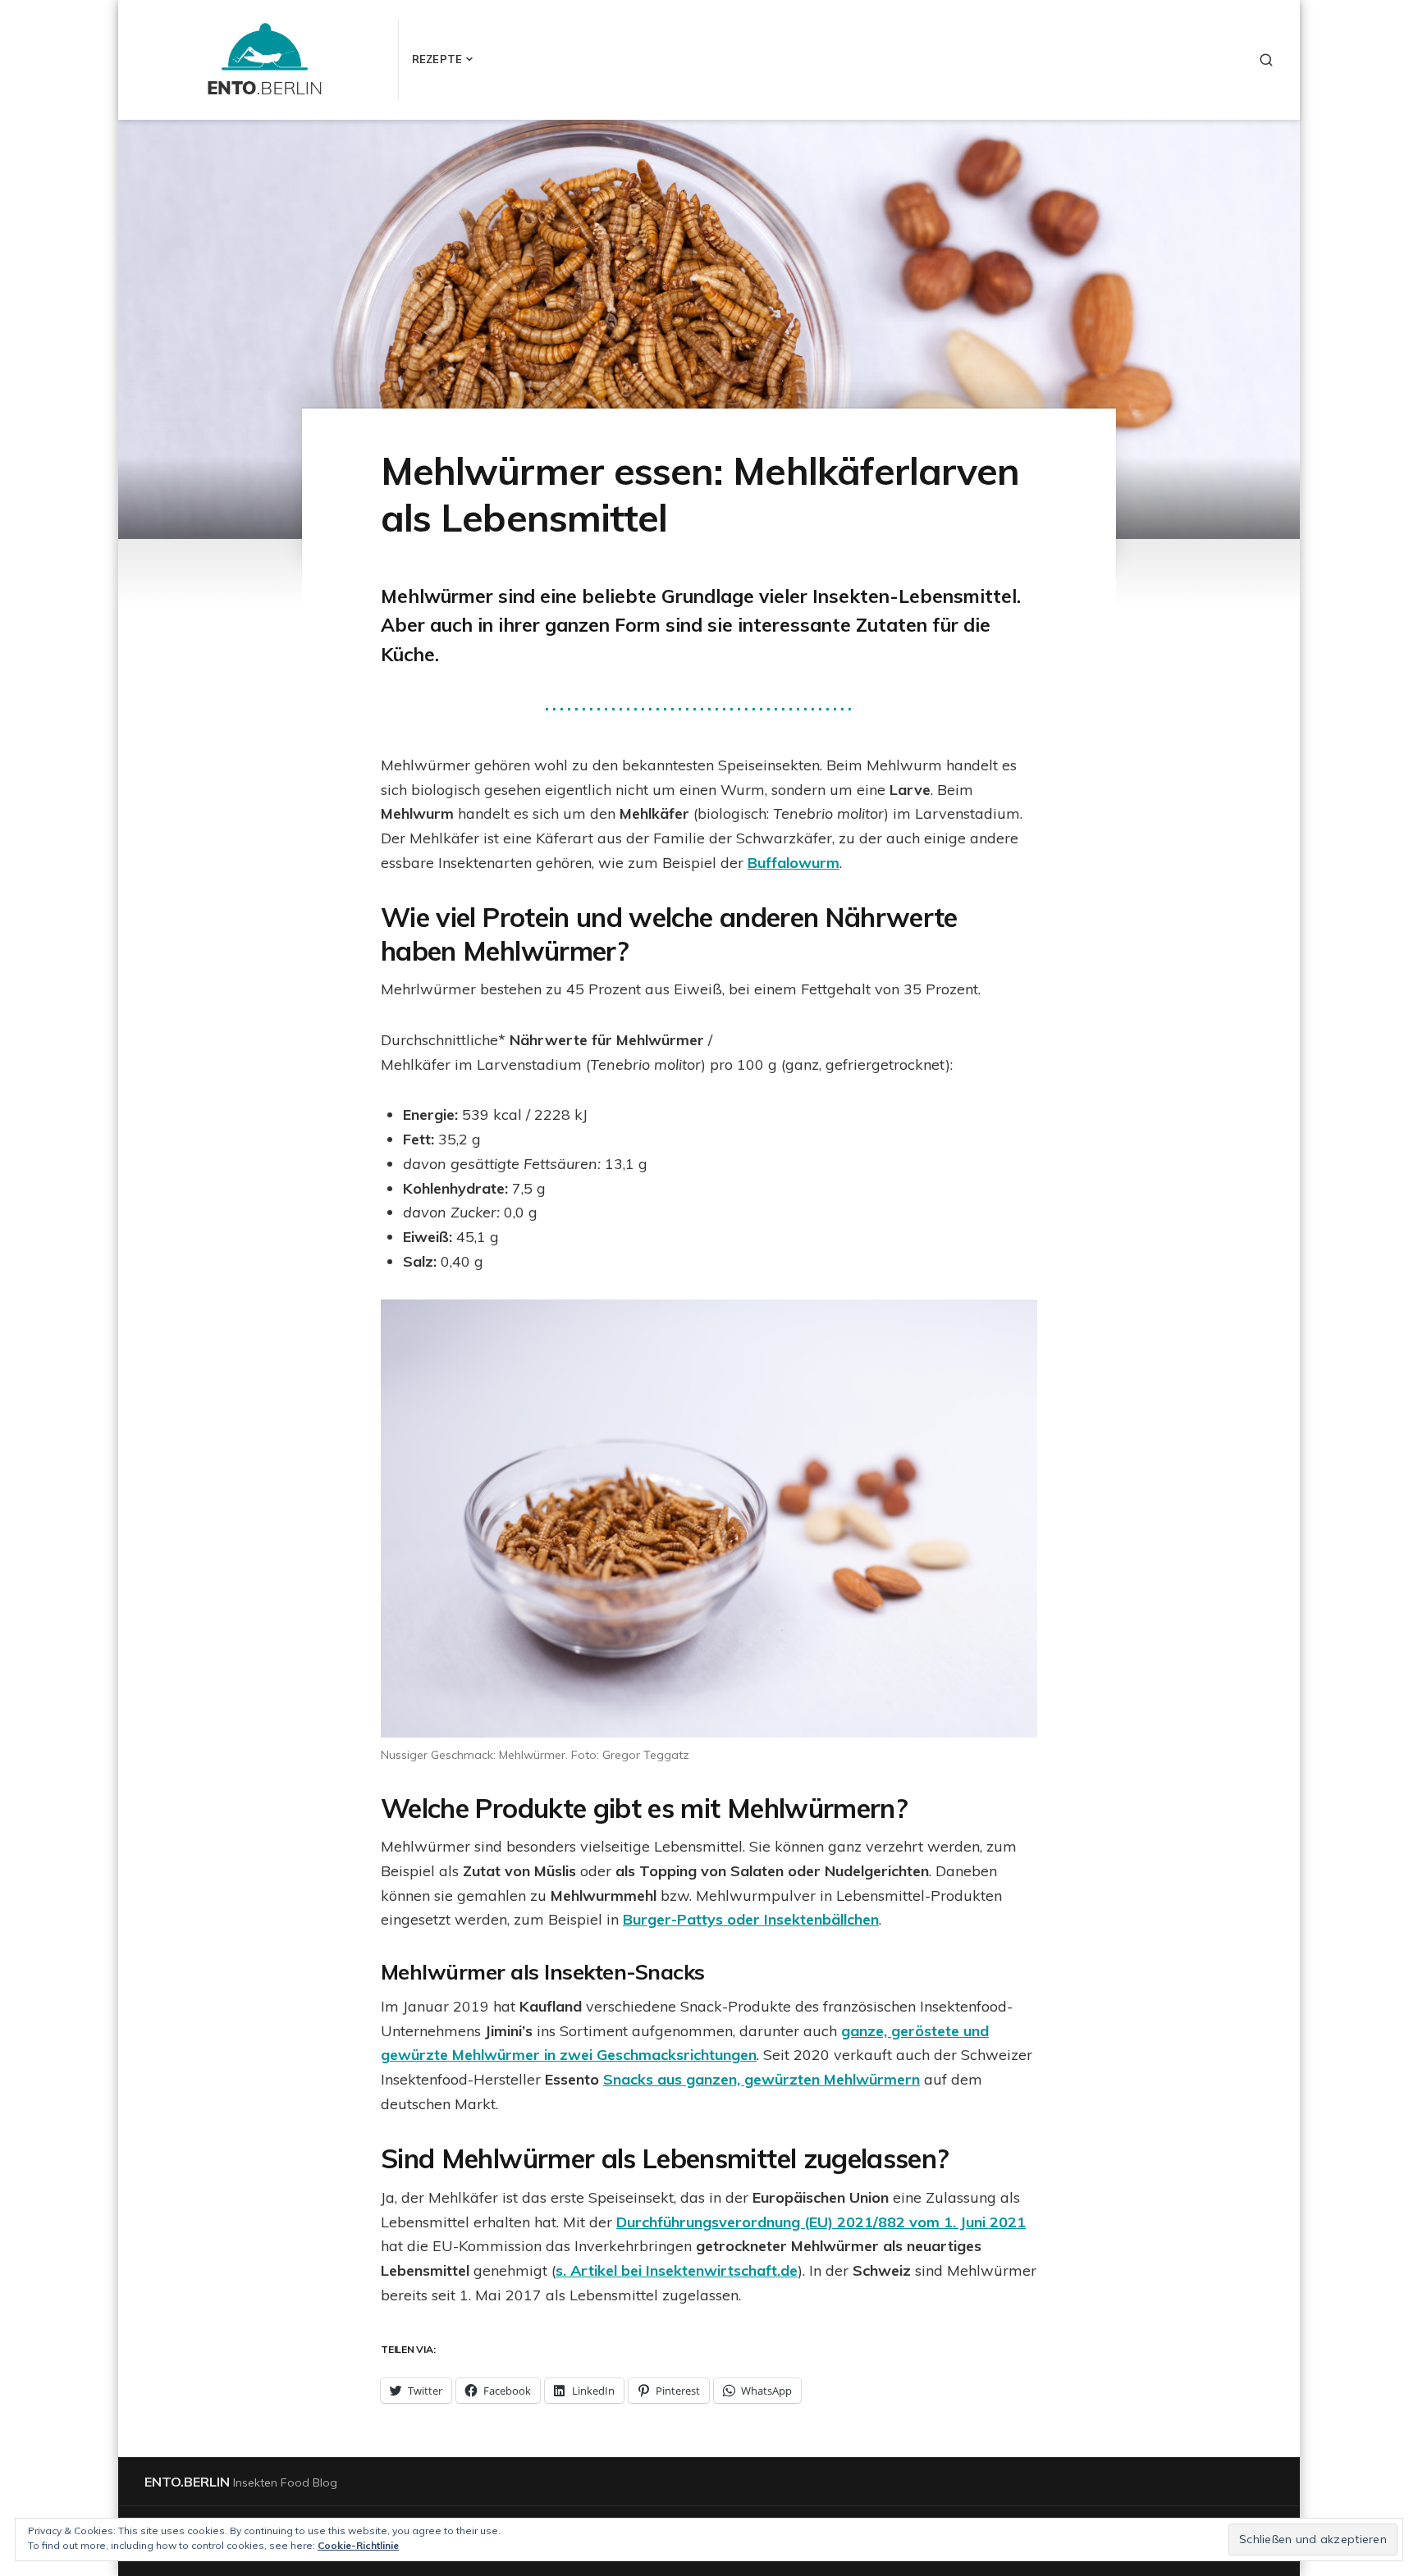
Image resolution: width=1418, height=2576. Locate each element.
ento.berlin (187, 2482)
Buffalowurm (794, 863)
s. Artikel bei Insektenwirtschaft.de (677, 2270)
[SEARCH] (1266, 60)
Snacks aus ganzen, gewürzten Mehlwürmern (762, 2079)
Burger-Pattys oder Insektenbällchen (751, 1919)
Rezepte (437, 59)
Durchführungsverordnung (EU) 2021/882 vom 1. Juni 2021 (821, 2222)
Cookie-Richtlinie (358, 2545)
